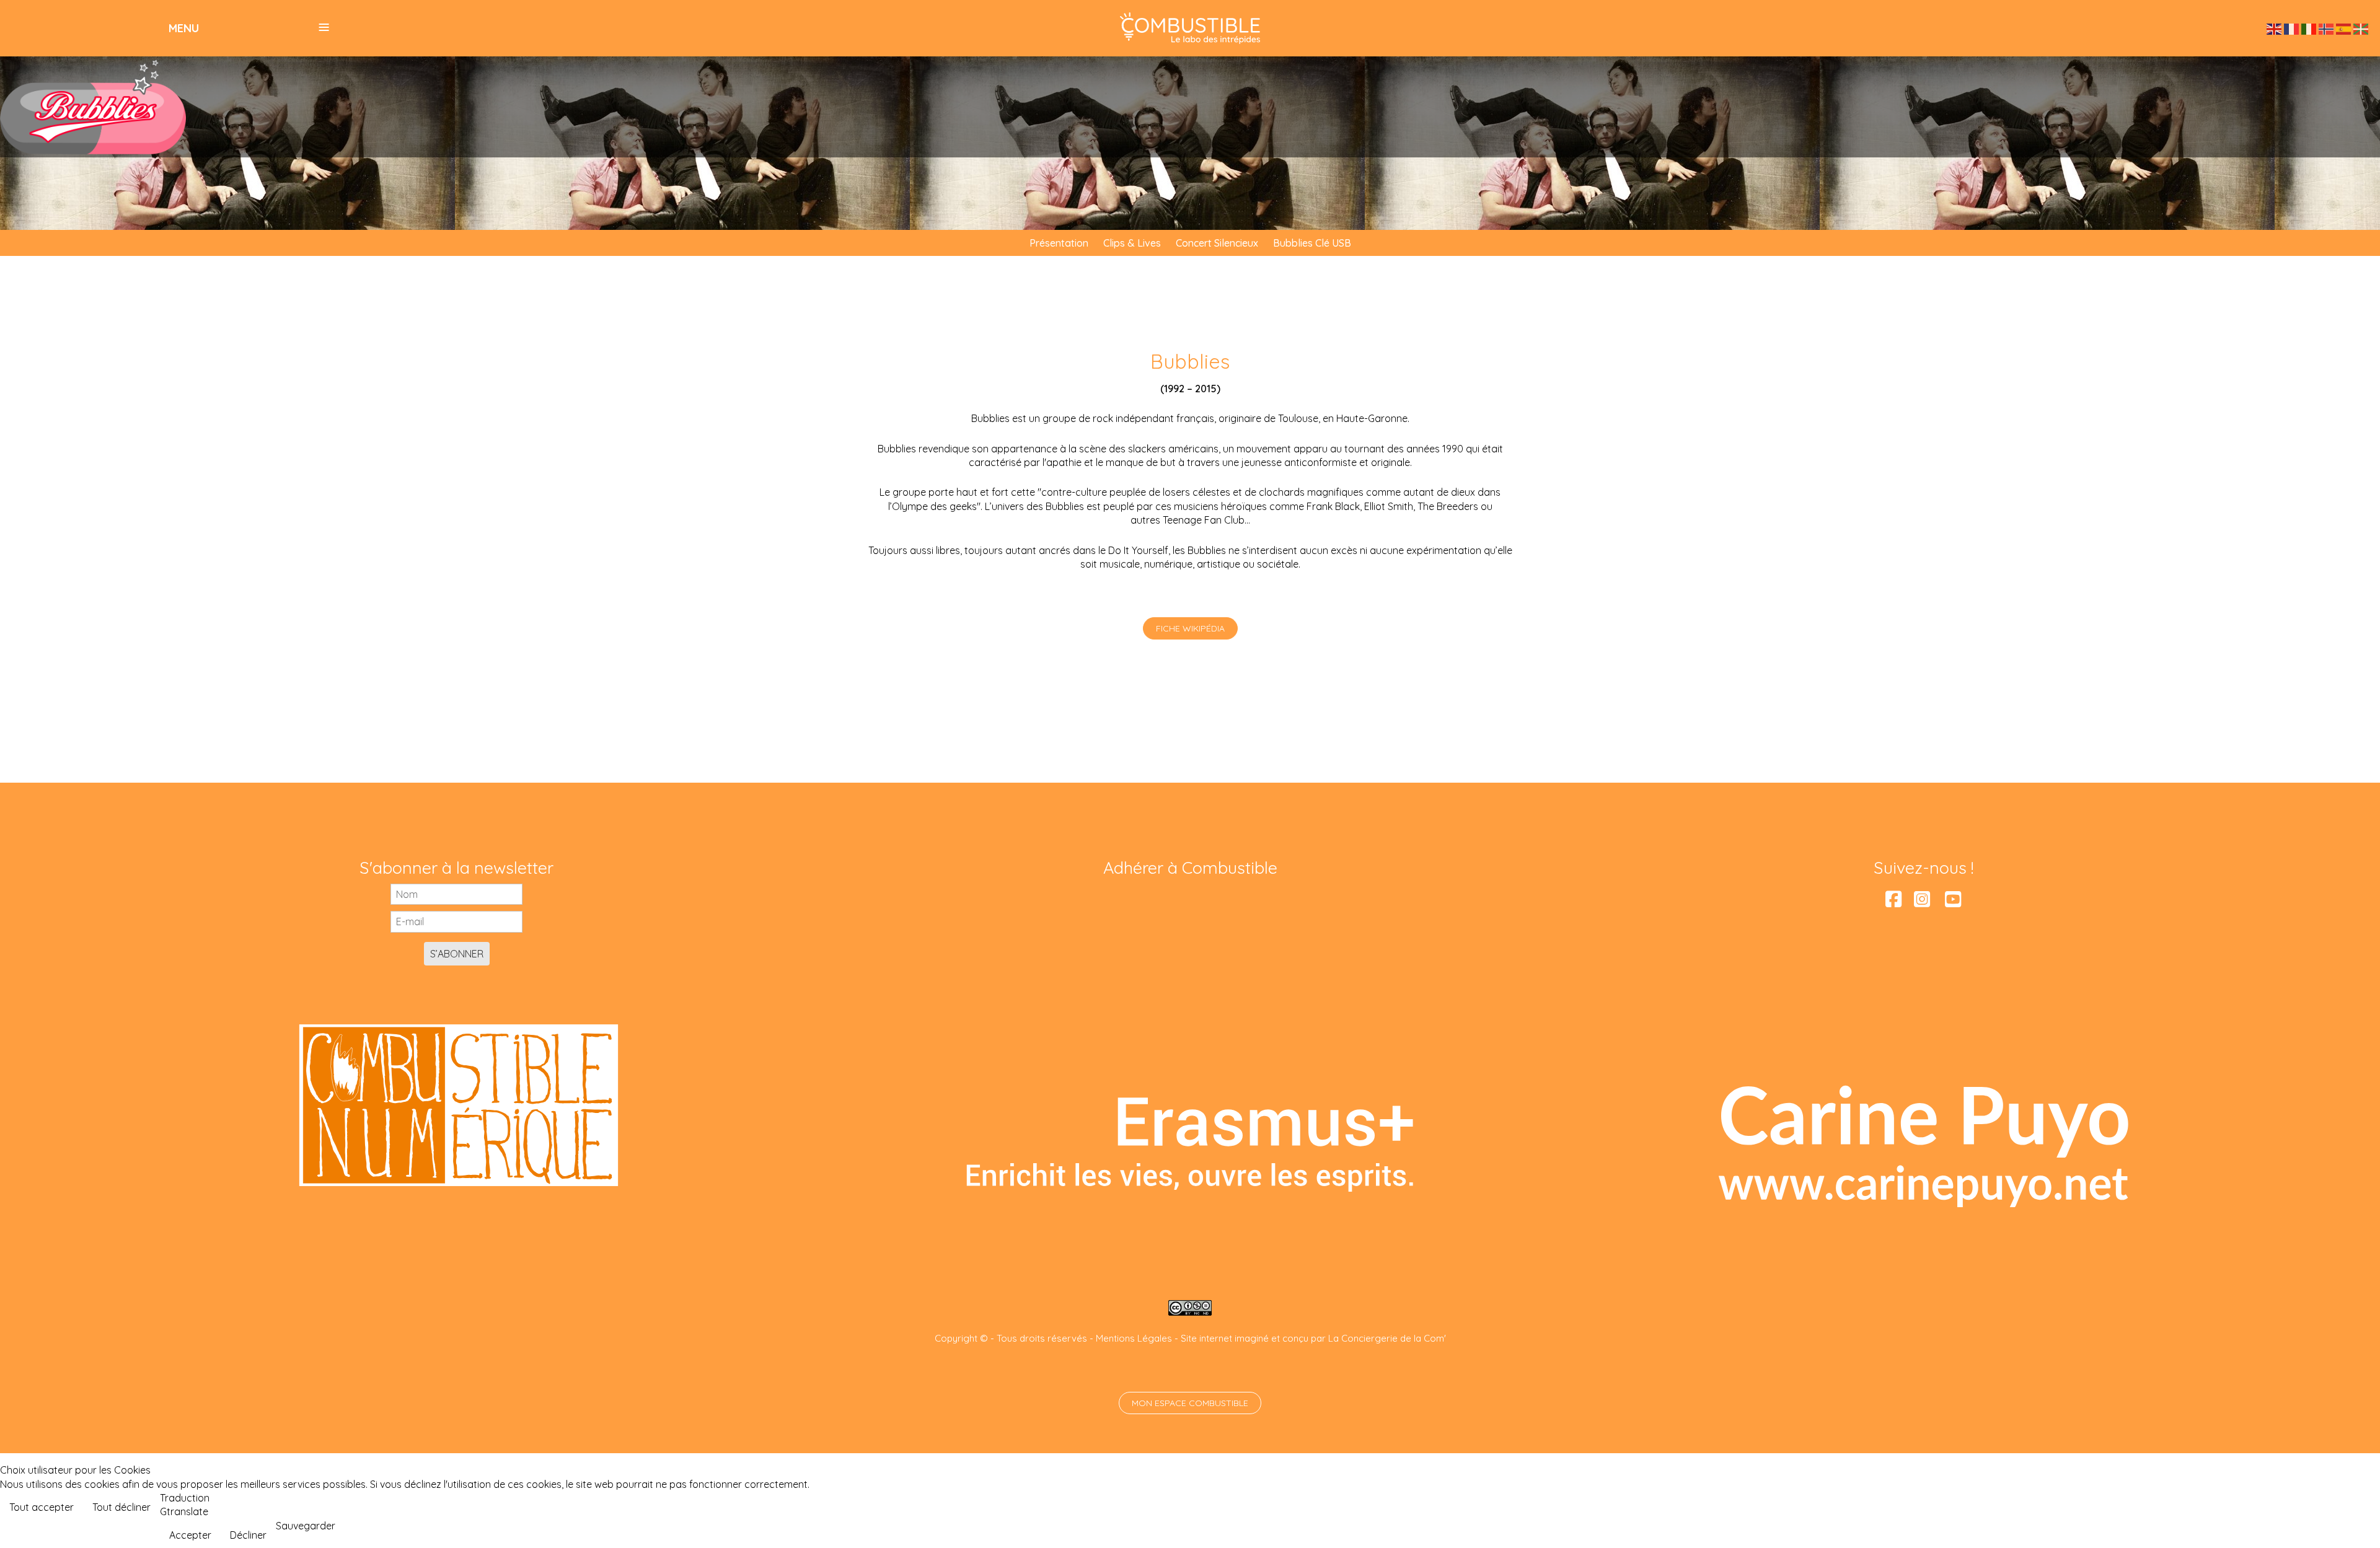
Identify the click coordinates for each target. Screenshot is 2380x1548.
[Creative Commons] (1190, 1307)
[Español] (2344, 28)
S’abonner (457, 954)
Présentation (1059, 243)
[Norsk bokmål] (2327, 28)
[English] (2275, 28)
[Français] (2292, 28)
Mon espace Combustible (1190, 1403)
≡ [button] (324, 27)
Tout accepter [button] (42, 1507)
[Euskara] (2361, 28)
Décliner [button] (248, 1535)
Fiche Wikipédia (1190, 628)
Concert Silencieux (1217, 243)
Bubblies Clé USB (1312, 243)
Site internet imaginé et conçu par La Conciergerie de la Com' (1313, 1338)
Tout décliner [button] (121, 1507)
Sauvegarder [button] (306, 1526)
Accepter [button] (190, 1535)
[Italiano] (2309, 28)
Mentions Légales (1134, 1338)
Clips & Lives (1132, 243)
